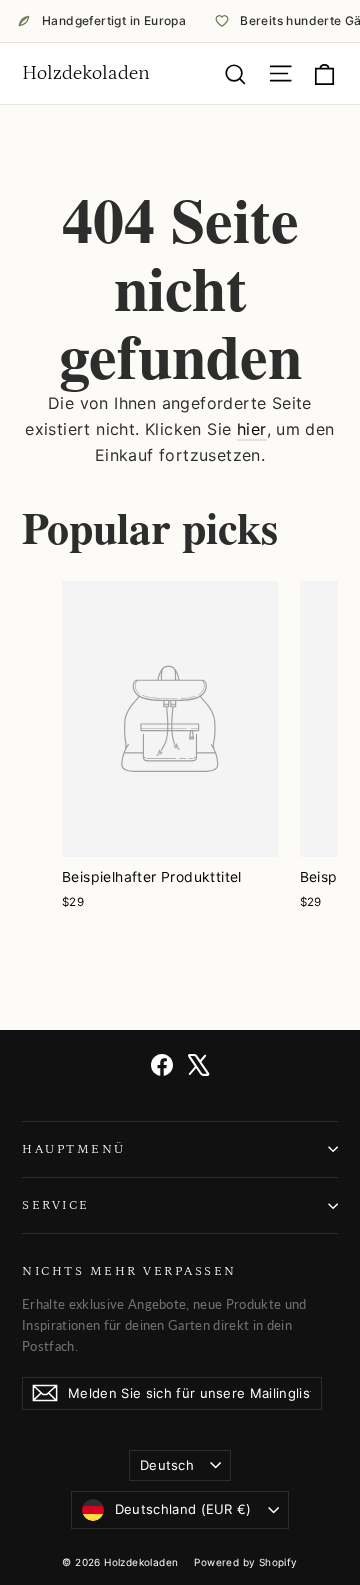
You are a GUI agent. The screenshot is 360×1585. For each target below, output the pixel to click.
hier (252, 429)
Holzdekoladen (86, 73)
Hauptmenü (74, 1149)
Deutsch (167, 1465)
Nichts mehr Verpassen (129, 1271)
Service (56, 1205)
